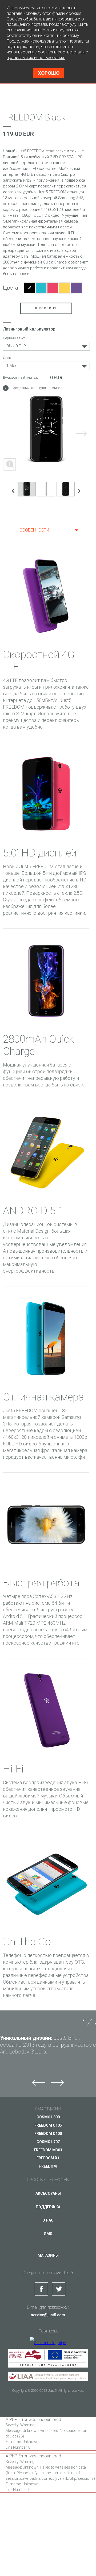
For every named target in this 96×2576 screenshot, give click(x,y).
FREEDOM (48, 2166)
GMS (48, 2234)
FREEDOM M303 (48, 2150)
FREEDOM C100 (48, 2134)
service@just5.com (48, 2315)
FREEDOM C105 (48, 2125)
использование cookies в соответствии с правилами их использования (47, 55)
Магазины (48, 2255)
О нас (48, 2220)
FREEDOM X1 (48, 2158)
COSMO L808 (48, 2117)
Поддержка (48, 2207)
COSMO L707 (48, 2142)
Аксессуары (48, 2193)
